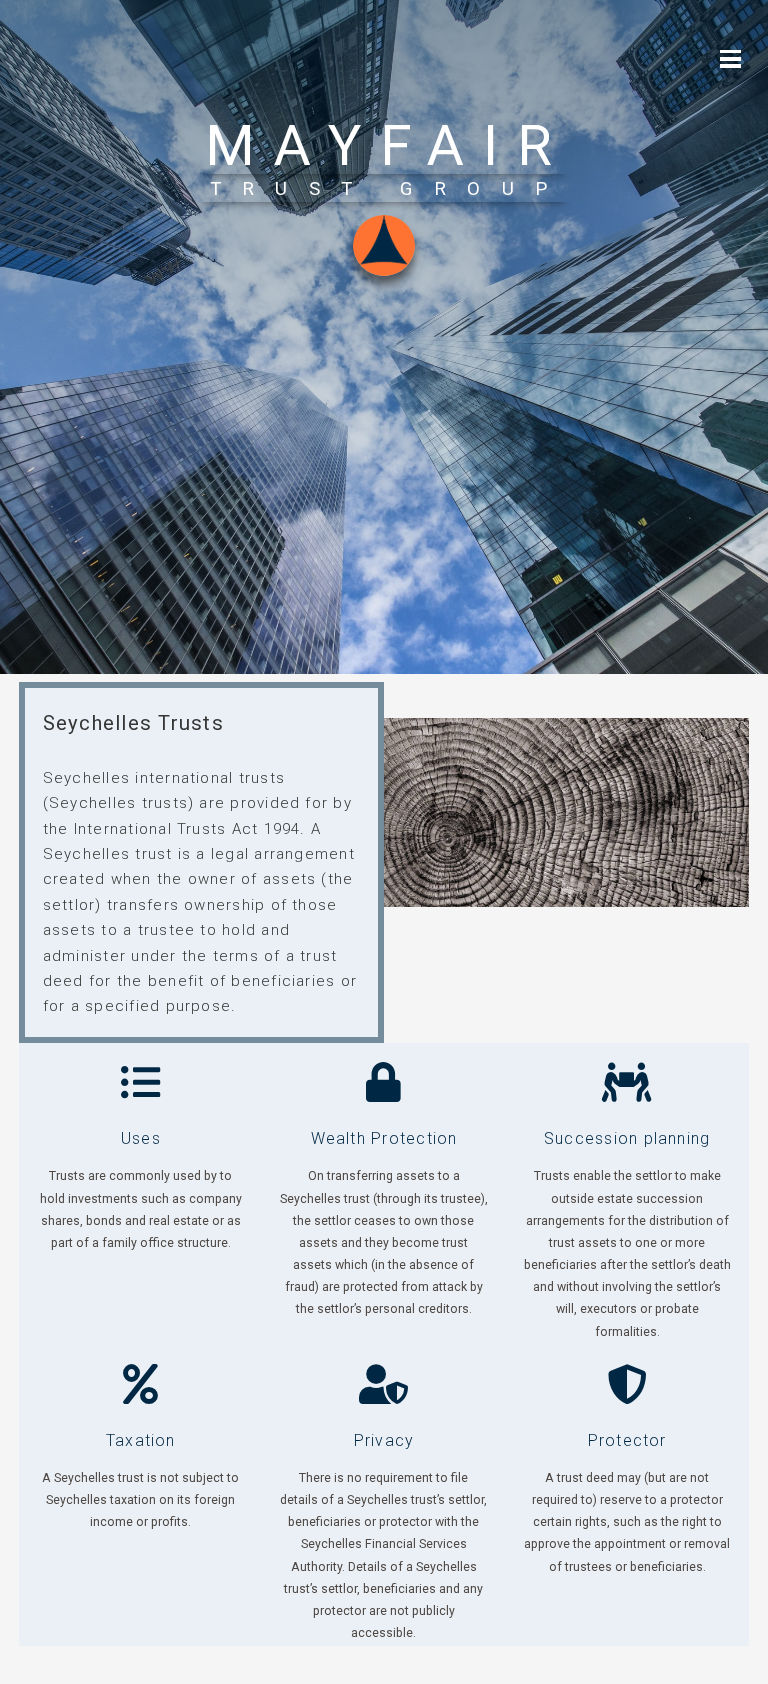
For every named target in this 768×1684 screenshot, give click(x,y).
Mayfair (388, 146)
